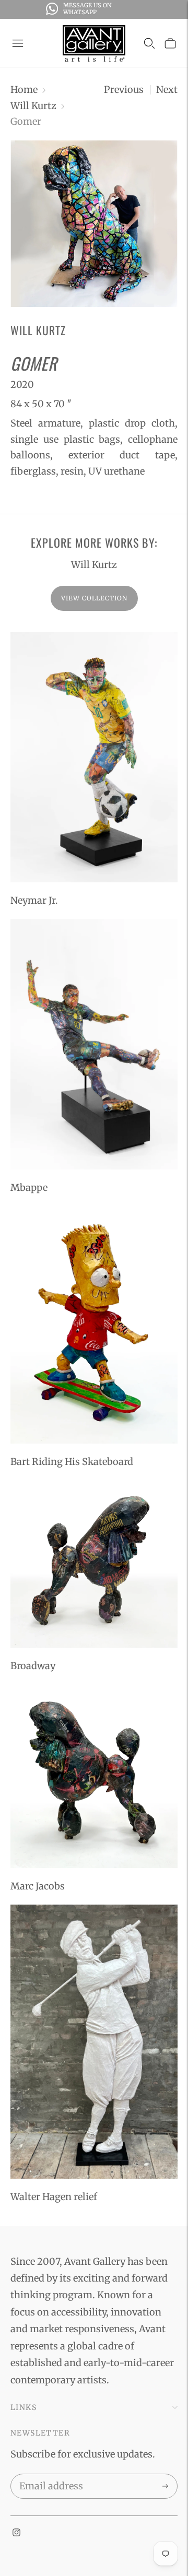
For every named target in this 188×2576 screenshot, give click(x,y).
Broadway (33, 1666)
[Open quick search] (149, 43)
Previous (124, 90)
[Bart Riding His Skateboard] (94, 1325)
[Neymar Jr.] (94, 757)
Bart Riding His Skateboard (72, 1462)
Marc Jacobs (38, 1886)
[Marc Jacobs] (94, 1776)
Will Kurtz (33, 106)
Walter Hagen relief (54, 2197)
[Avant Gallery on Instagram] (16, 2533)
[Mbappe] (94, 1044)
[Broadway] (94, 1564)
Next (167, 90)
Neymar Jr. (34, 900)
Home (24, 90)
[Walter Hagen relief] (94, 2042)
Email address (49, 2476)
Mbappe (29, 1187)
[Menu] (18, 43)
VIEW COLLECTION (94, 598)
